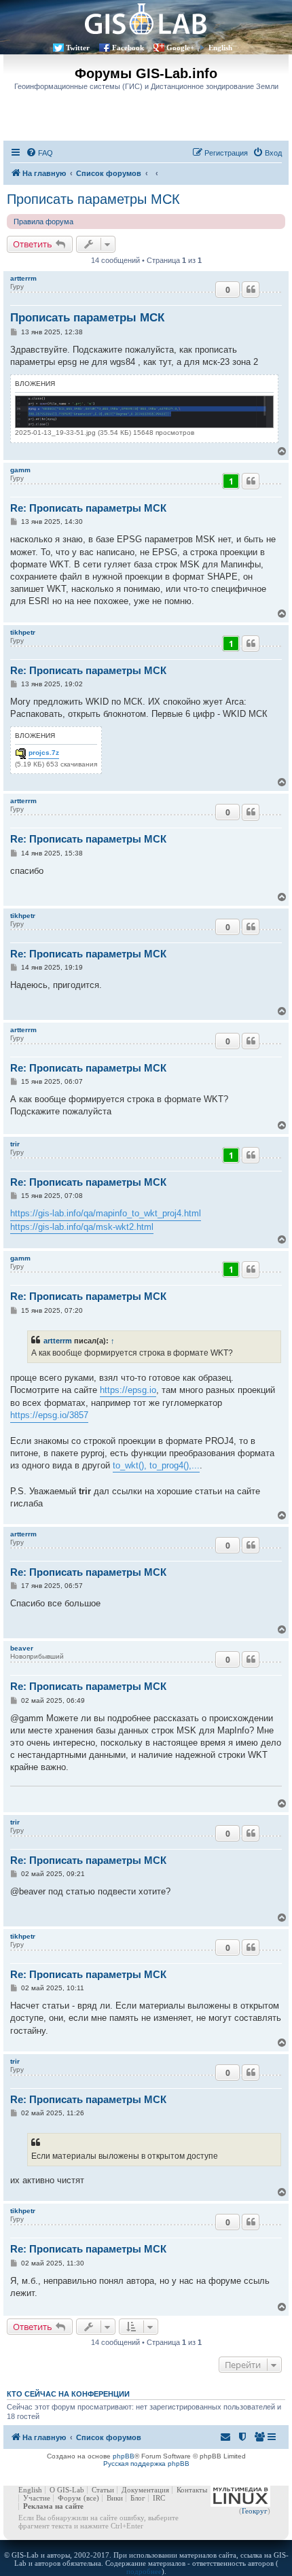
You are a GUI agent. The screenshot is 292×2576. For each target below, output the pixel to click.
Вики (115, 2498)
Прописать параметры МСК (93, 199)
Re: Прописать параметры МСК (88, 508)
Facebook (128, 48)
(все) (91, 2498)
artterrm (23, 278)
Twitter (78, 48)
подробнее (144, 2571)
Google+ (180, 48)
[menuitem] (39, 153)
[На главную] (146, 19)
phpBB (124, 2456)
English (220, 48)
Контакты (192, 2490)
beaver (22, 1648)
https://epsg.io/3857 (49, 1415)
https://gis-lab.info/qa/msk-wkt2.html (82, 1227)
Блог (138, 2498)
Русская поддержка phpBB (146, 2464)
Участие (37, 2498)
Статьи (103, 2490)
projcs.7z (44, 753)
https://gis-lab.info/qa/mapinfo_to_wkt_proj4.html (106, 1213)
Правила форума (43, 222)
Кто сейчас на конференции (68, 2394)
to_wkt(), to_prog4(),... (156, 1465)
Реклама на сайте (53, 2506)
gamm (20, 470)
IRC (159, 2498)
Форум (69, 2498)
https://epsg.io (128, 1390)
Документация (145, 2490)
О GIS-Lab (67, 2490)
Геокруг (255, 2511)
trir (15, 1144)
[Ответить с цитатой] (251, 289)
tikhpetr (23, 632)
